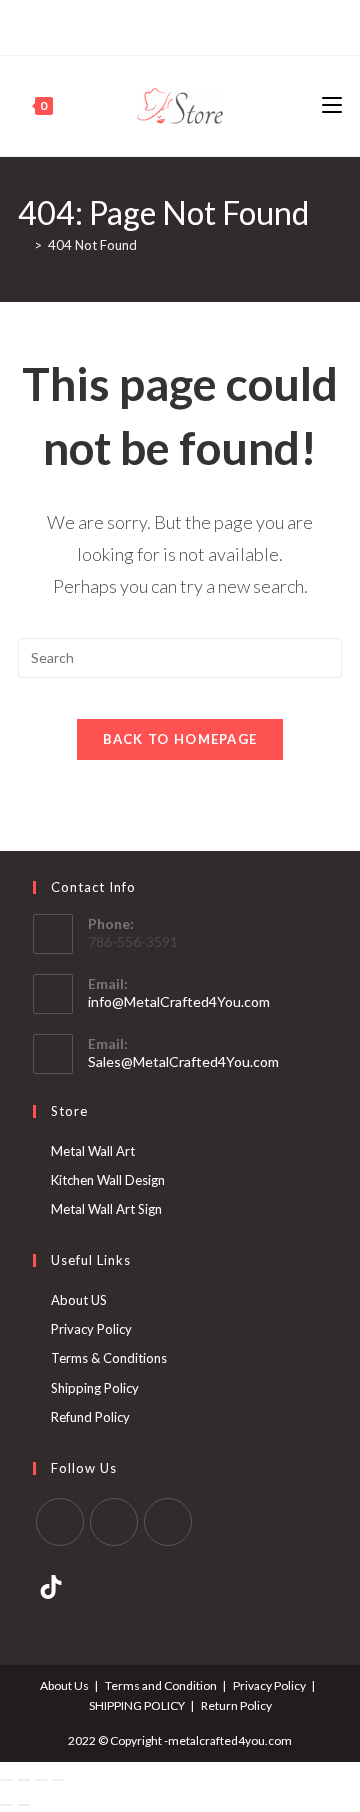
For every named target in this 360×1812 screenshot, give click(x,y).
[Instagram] (188, 25)
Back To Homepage (180, 739)
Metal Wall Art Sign (106, 1209)
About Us (64, 1685)
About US (79, 1300)
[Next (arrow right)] (24, 1805)
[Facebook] (145, 25)
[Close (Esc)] (58, 1780)
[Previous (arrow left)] (7, 1805)
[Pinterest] (165, 25)
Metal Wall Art (93, 1151)
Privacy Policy (91, 1329)
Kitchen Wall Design (108, 1180)
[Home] (23, 245)
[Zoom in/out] (7, 1780)
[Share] (41, 1780)
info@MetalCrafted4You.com (179, 1001)
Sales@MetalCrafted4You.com (183, 1061)
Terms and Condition (161, 1685)
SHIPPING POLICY (137, 1705)
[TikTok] (211, 25)
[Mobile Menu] (332, 105)
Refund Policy (90, 1417)
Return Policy (236, 1705)
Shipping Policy (95, 1388)
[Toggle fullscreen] (24, 1780)
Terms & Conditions (109, 1358)
